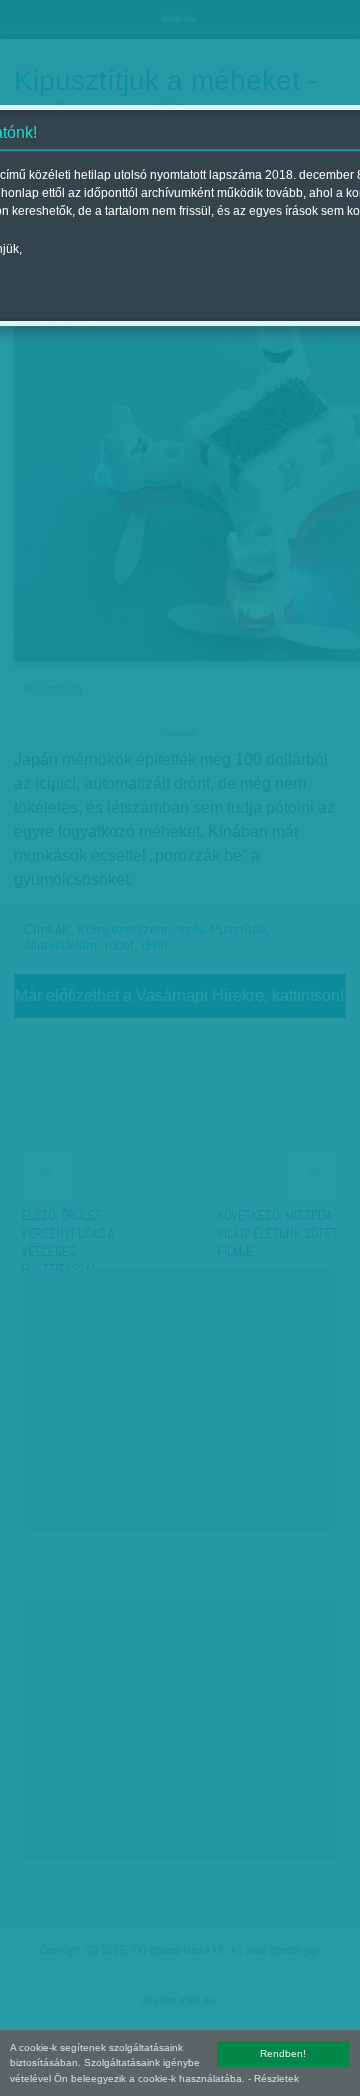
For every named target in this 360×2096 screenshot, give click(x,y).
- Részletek (273, 2078)
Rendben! (283, 2053)
